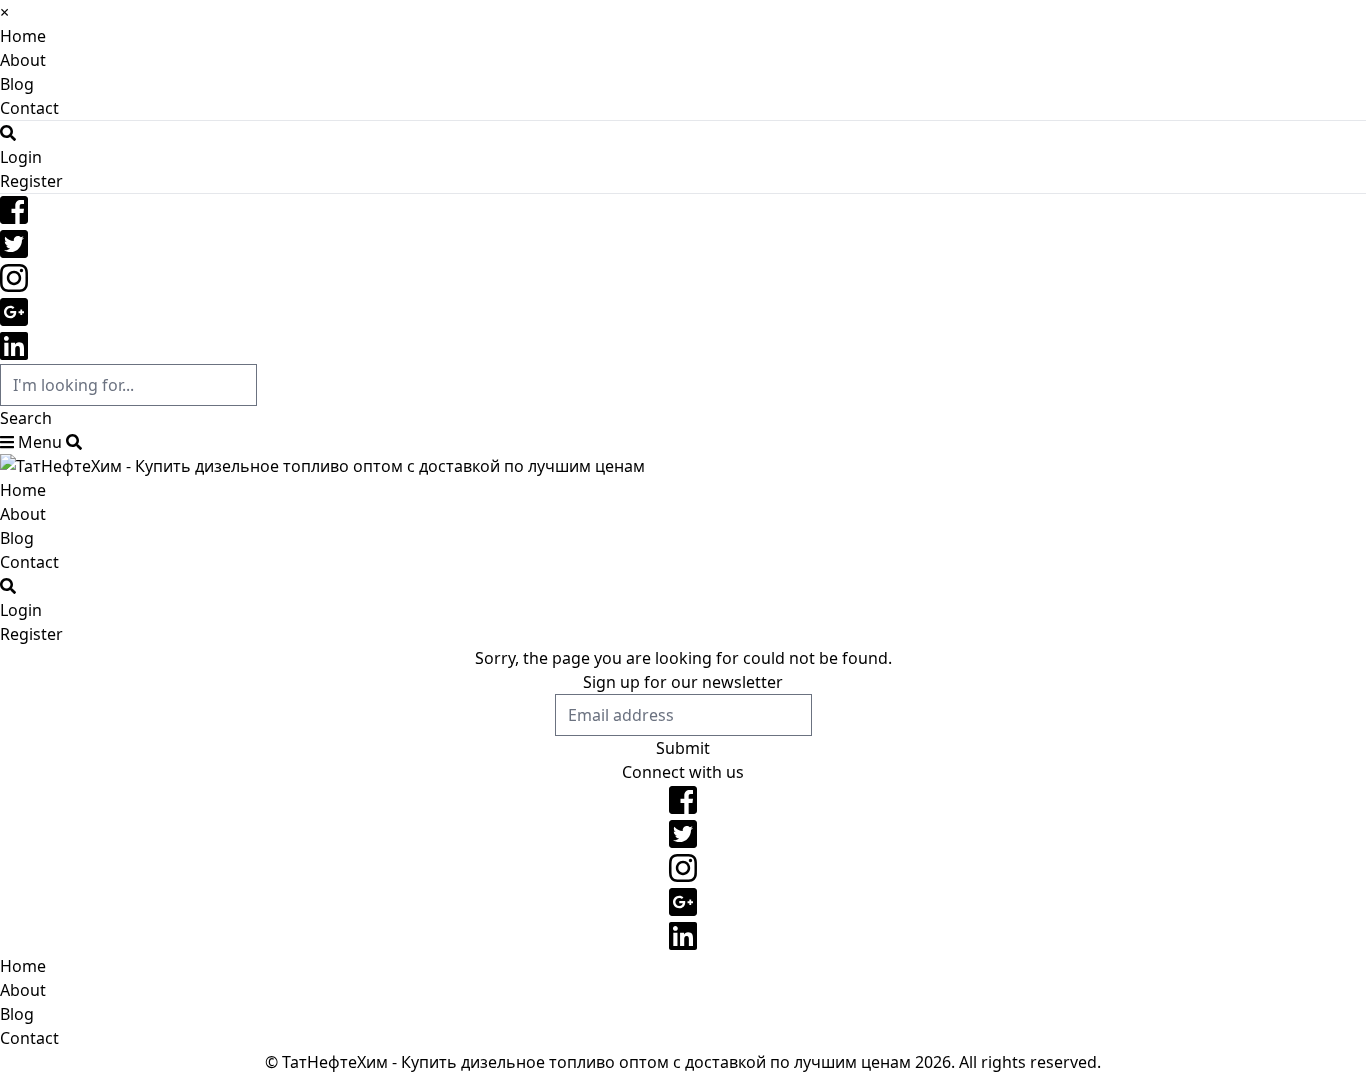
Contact (29, 108)
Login (21, 157)
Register (31, 181)
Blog (17, 84)
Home (23, 36)
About (23, 60)
